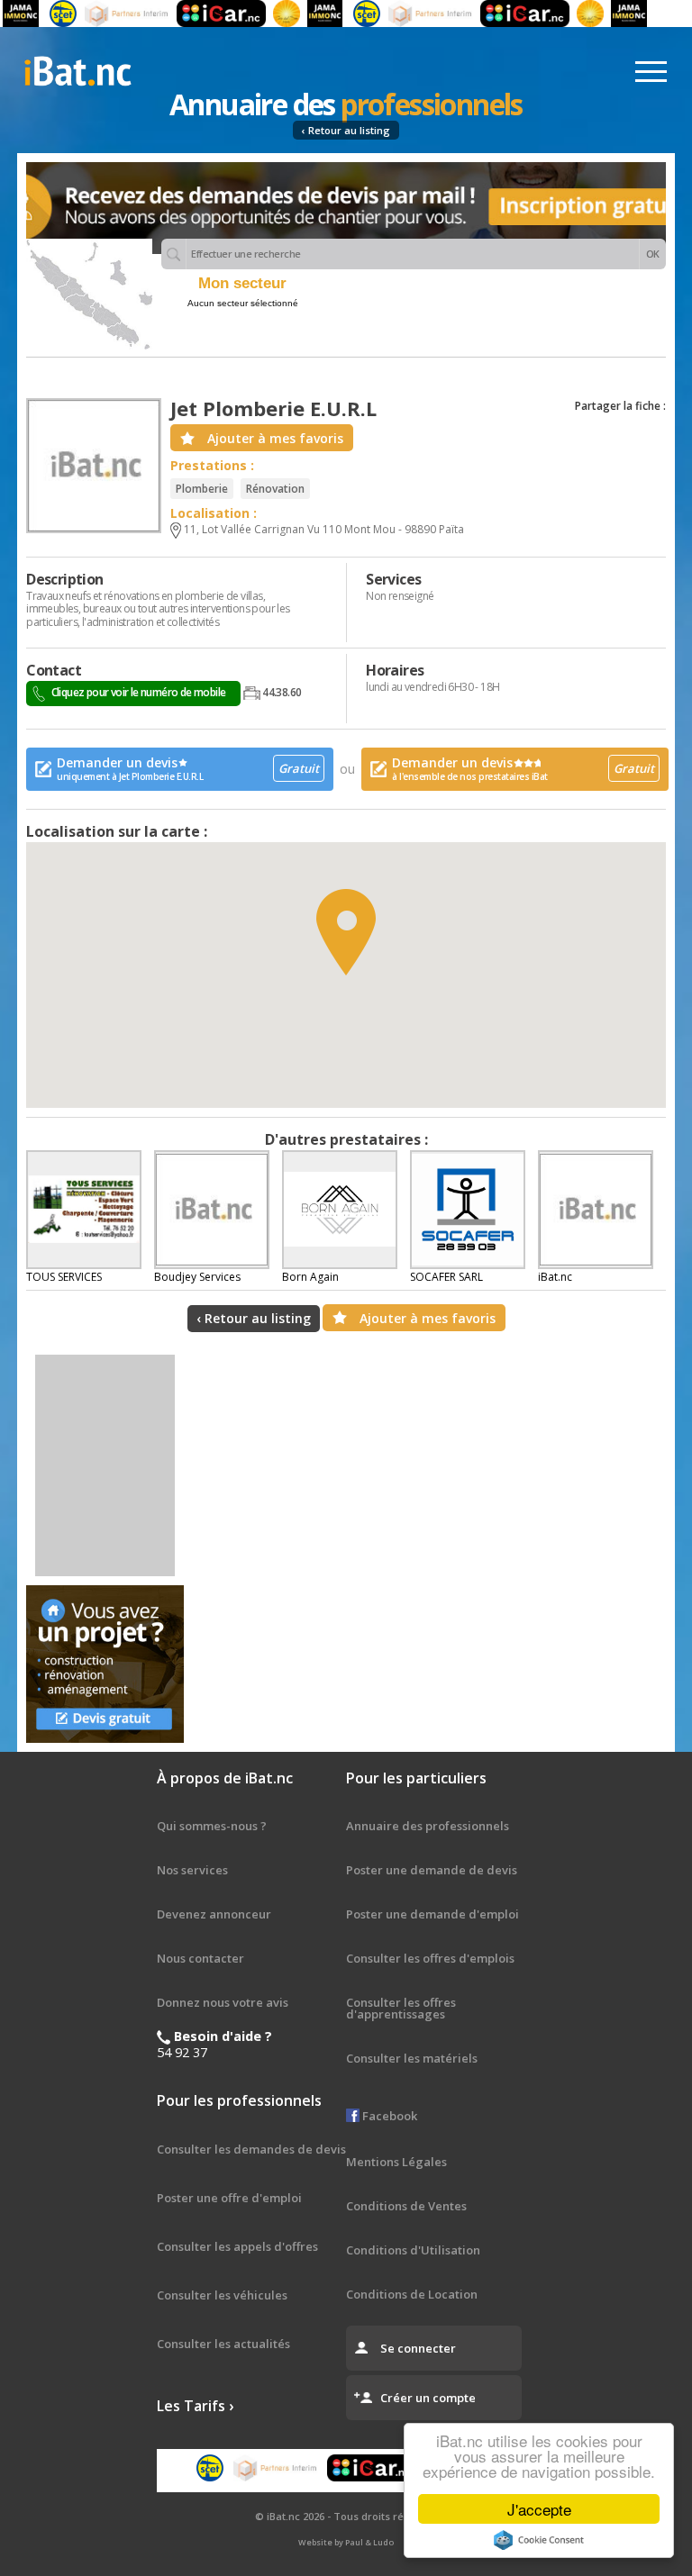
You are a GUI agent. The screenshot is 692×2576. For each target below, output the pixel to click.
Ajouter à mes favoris (275, 438)
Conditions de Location (412, 2294)
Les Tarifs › (195, 2406)
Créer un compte (428, 2398)
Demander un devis (188, 768)
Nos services (192, 1870)
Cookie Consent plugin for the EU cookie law (539, 2540)
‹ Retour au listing (346, 130)
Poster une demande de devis (432, 1870)
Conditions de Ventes (406, 2206)
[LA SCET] (43, 14)
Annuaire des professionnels (428, 1826)
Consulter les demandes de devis (251, 2149)
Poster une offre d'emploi (229, 2198)
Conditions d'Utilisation (413, 2250)
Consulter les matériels (412, 2058)
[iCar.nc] (201, 14)
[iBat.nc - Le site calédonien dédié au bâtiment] (77, 69)
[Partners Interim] (107, 14)
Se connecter (418, 2348)
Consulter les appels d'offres (237, 2246)
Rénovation (275, 489)
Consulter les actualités (223, 2344)
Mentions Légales (396, 2162)
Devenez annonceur (214, 1914)
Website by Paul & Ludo (346, 2542)
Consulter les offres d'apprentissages (401, 2008)
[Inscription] (346, 208)
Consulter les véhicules (222, 2295)
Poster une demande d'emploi (432, 1914)
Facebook (388, 2116)
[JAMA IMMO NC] (305, 14)
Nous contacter (200, 1958)
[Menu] (651, 72)
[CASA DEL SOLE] (267, 14)
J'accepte (539, 2509)
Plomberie (202, 489)
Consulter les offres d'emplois (430, 1958)
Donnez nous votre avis (223, 2002)
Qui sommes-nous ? (212, 1826)
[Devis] (105, 1664)
